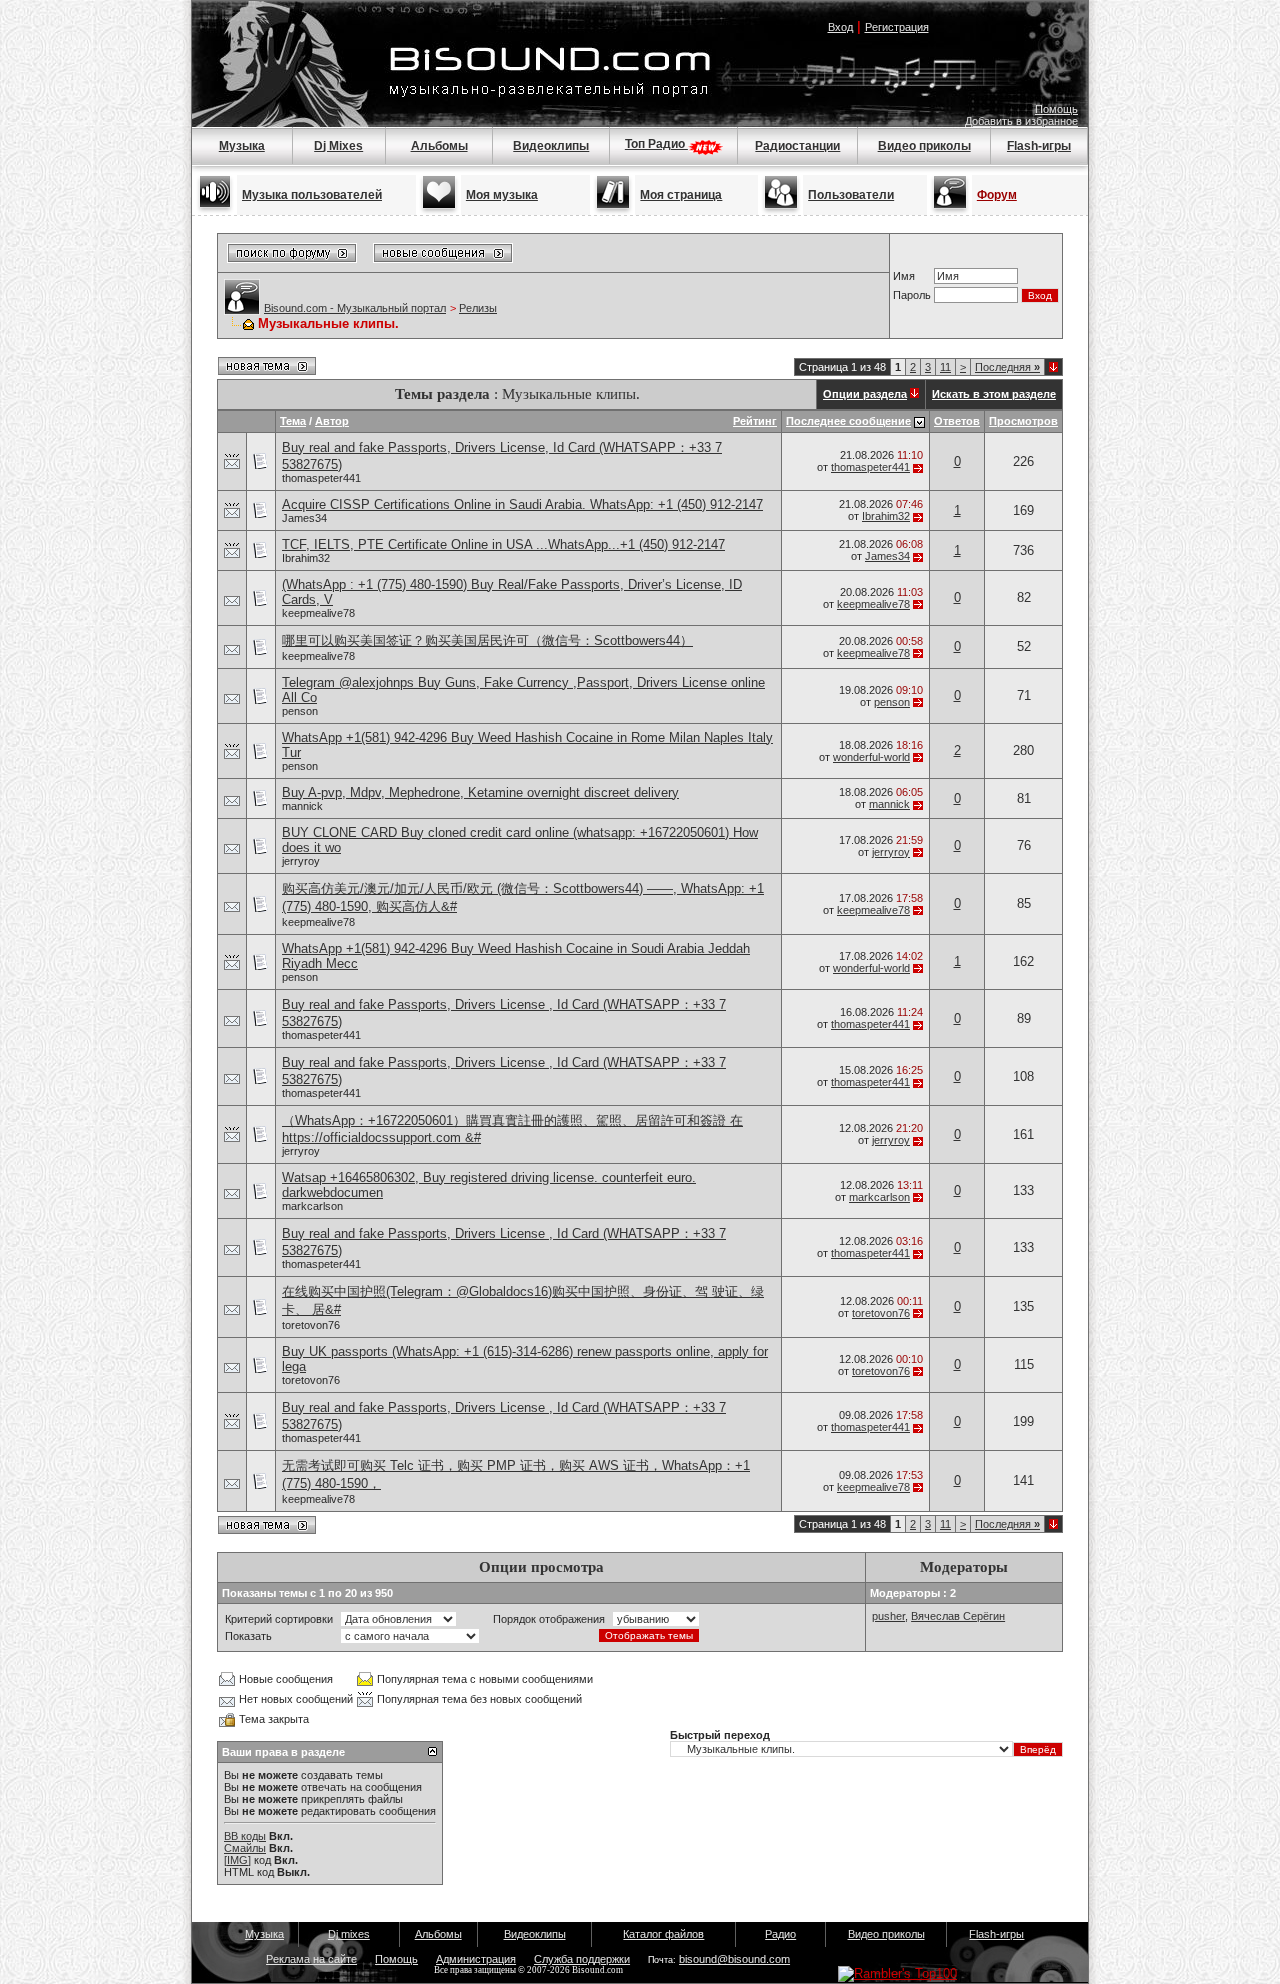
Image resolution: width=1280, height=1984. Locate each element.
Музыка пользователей (312, 195)
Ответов (957, 421)
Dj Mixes (338, 146)
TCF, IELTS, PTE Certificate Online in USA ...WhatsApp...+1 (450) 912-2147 (503, 544)
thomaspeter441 (321, 478)
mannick (302, 806)
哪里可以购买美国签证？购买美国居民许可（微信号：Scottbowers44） (487, 640)
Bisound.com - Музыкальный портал (355, 308)
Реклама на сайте (311, 1959)
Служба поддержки (582, 1959)
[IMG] (237, 1860)
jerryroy (301, 861)
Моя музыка (502, 195)
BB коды (245, 1836)
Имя (904, 276)
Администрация (476, 1959)
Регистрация (897, 27)
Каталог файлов (663, 1934)
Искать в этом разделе (994, 394)
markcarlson (312, 1206)
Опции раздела (865, 394)
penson (300, 711)
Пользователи (851, 195)
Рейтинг (755, 421)
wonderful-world (871, 757)
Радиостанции (797, 146)
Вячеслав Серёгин (958, 1616)
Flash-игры (1039, 146)
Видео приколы (924, 146)
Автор (332, 421)
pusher (888, 1616)
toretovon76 (311, 1325)
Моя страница (681, 195)
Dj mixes (349, 1934)
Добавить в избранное (1021, 121)
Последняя (1007, 367)
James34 (304, 518)
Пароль (912, 295)
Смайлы (245, 1848)
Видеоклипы (551, 146)
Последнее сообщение (848, 421)
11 (945, 367)
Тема (293, 421)
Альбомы (439, 146)
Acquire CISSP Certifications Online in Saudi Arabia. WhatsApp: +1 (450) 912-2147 (522, 504)
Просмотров (1023, 421)
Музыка (242, 146)
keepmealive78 (318, 613)
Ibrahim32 (886, 516)
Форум (997, 195)
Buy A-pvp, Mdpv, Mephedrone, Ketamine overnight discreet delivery (480, 792)
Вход (840, 27)
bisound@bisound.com (734, 1959)
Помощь (1056, 109)
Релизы (478, 308)
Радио (780, 1934)
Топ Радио (656, 144)
